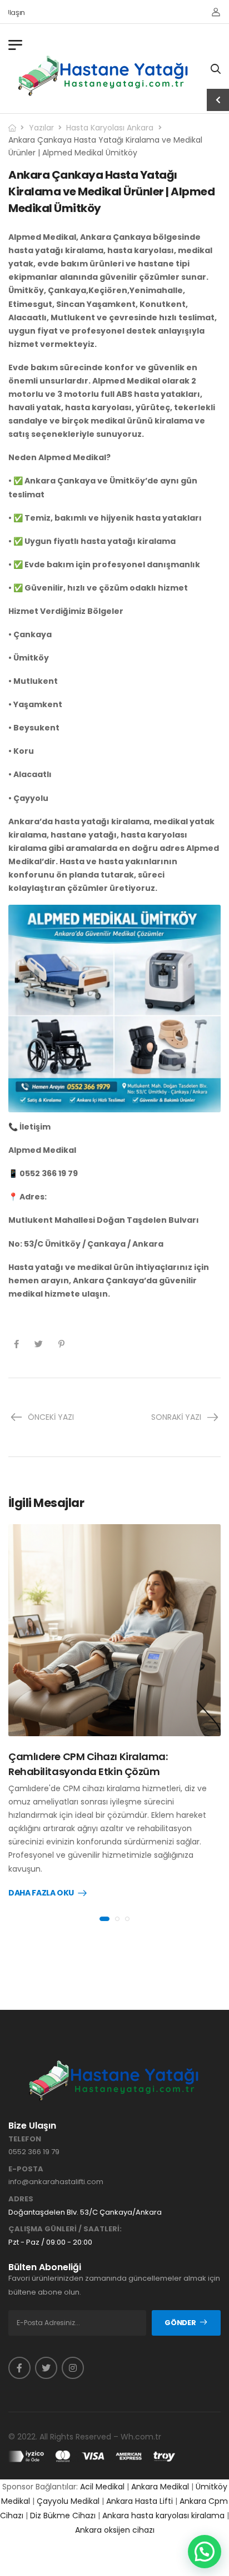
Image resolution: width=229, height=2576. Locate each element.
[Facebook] (16, 1344)
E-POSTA (26, 2169)
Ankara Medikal (160, 2487)
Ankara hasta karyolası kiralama (163, 2515)
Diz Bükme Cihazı (63, 2515)
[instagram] (73, 2368)
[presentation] (104, 1919)
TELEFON (25, 2139)
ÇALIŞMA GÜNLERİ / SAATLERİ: (65, 2229)
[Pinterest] (61, 1344)
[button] (205, 2552)
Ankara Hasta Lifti (140, 2501)
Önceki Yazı (51, 1417)
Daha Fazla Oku (41, 1893)
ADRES (21, 2199)
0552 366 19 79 (34, 2152)
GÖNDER (180, 2323)
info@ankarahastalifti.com (56, 2182)
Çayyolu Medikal (68, 2501)
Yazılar (41, 128)
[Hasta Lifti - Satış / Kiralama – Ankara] (104, 75)
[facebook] (19, 2368)
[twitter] (46, 2368)
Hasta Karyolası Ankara (110, 128)
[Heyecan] (39, 1344)
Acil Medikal (102, 2487)
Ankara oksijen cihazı (115, 2530)
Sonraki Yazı (176, 1417)
